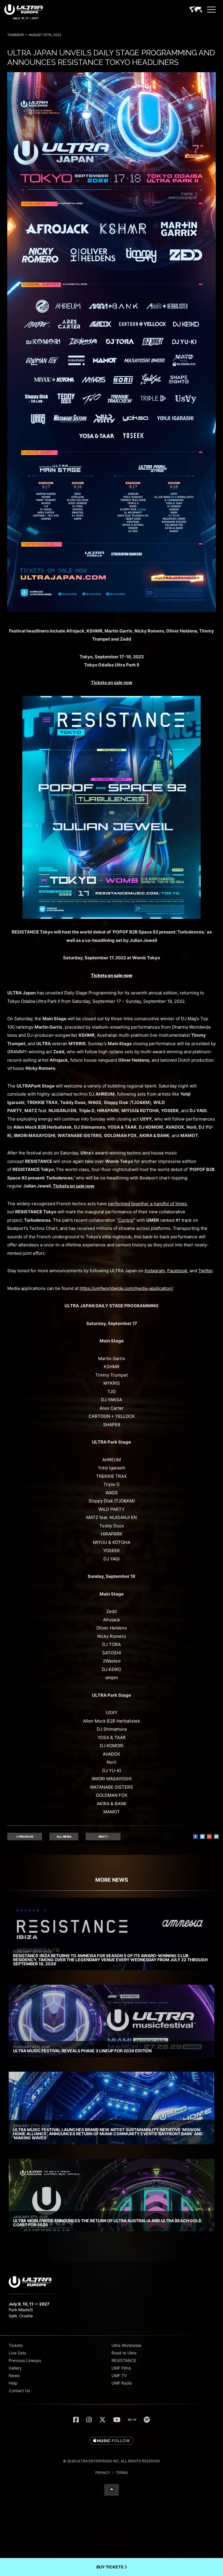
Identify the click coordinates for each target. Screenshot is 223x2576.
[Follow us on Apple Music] (111, 2441)
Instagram (155, 1271)
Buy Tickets (110, 2567)
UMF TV (119, 2375)
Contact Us (19, 2391)
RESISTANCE (124, 2360)
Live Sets (17, 2353)
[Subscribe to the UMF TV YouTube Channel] (117, 2420)
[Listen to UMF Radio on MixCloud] (132, 2420)
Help (13, 2383)
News (14, 2375)
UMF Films (121, 2368)
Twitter (205, 1271)
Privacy (103, 2473)
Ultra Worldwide (126, 2345)
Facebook (177, 1271)
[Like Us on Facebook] (76, 2420)
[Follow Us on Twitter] (102, 2420)
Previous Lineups (25, 2360)
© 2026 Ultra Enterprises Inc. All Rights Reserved (111, 2461)
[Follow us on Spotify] (147, 2420)
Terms (122, 2473)
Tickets (16, 2345)
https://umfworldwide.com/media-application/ (126, 1288)
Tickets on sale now (112, 975)
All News (64, 1837)
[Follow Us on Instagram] (89, 2420)
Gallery (15, 2368)
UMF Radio (122, 2383)
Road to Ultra (124, 2353)
